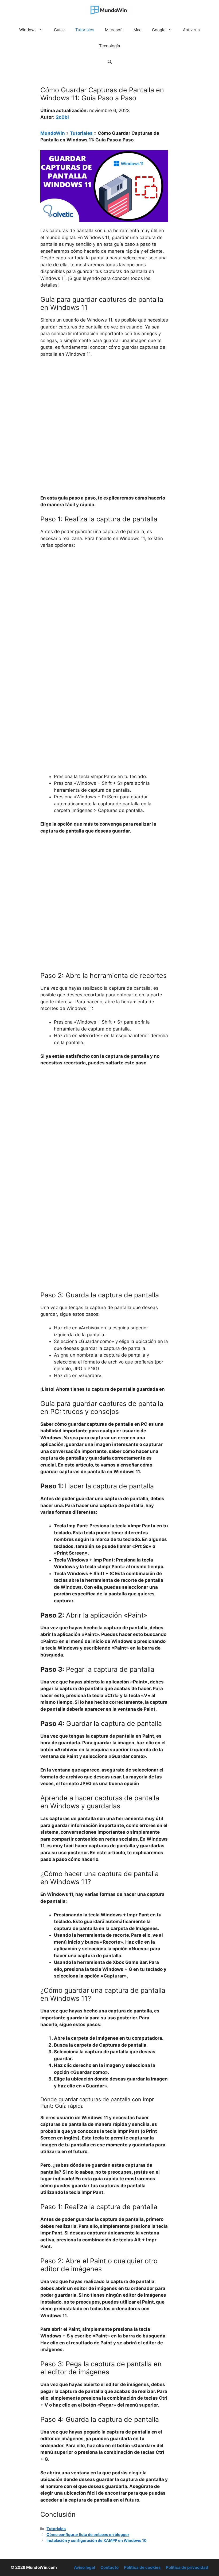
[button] (110, 62)
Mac (137, 30)
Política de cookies (142, 2567)
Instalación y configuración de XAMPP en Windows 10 (97, 2540)
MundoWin (53, 133)
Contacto (109, 2567)
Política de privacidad (187, 2567)
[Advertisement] (104, 402)
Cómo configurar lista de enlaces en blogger (88, 2535)
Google (159, 30)
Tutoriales (85, 30)
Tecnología (109, 46)
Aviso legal (85, 2567)
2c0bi (62, 117)
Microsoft (114, 30)
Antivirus (191, 30)
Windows (28, 30)
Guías (59, 30)
